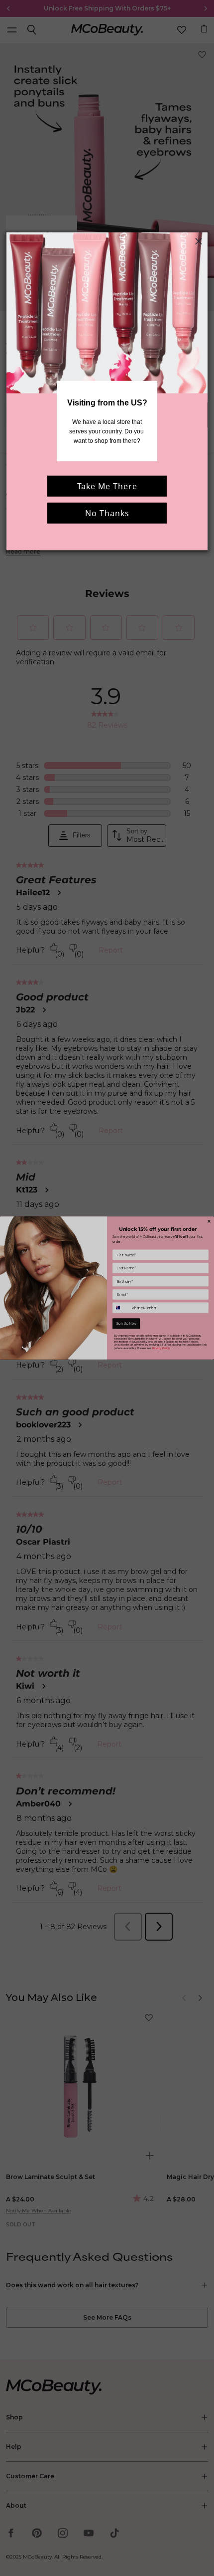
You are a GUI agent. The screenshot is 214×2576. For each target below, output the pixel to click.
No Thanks (107, 513)
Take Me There (107, 486)
